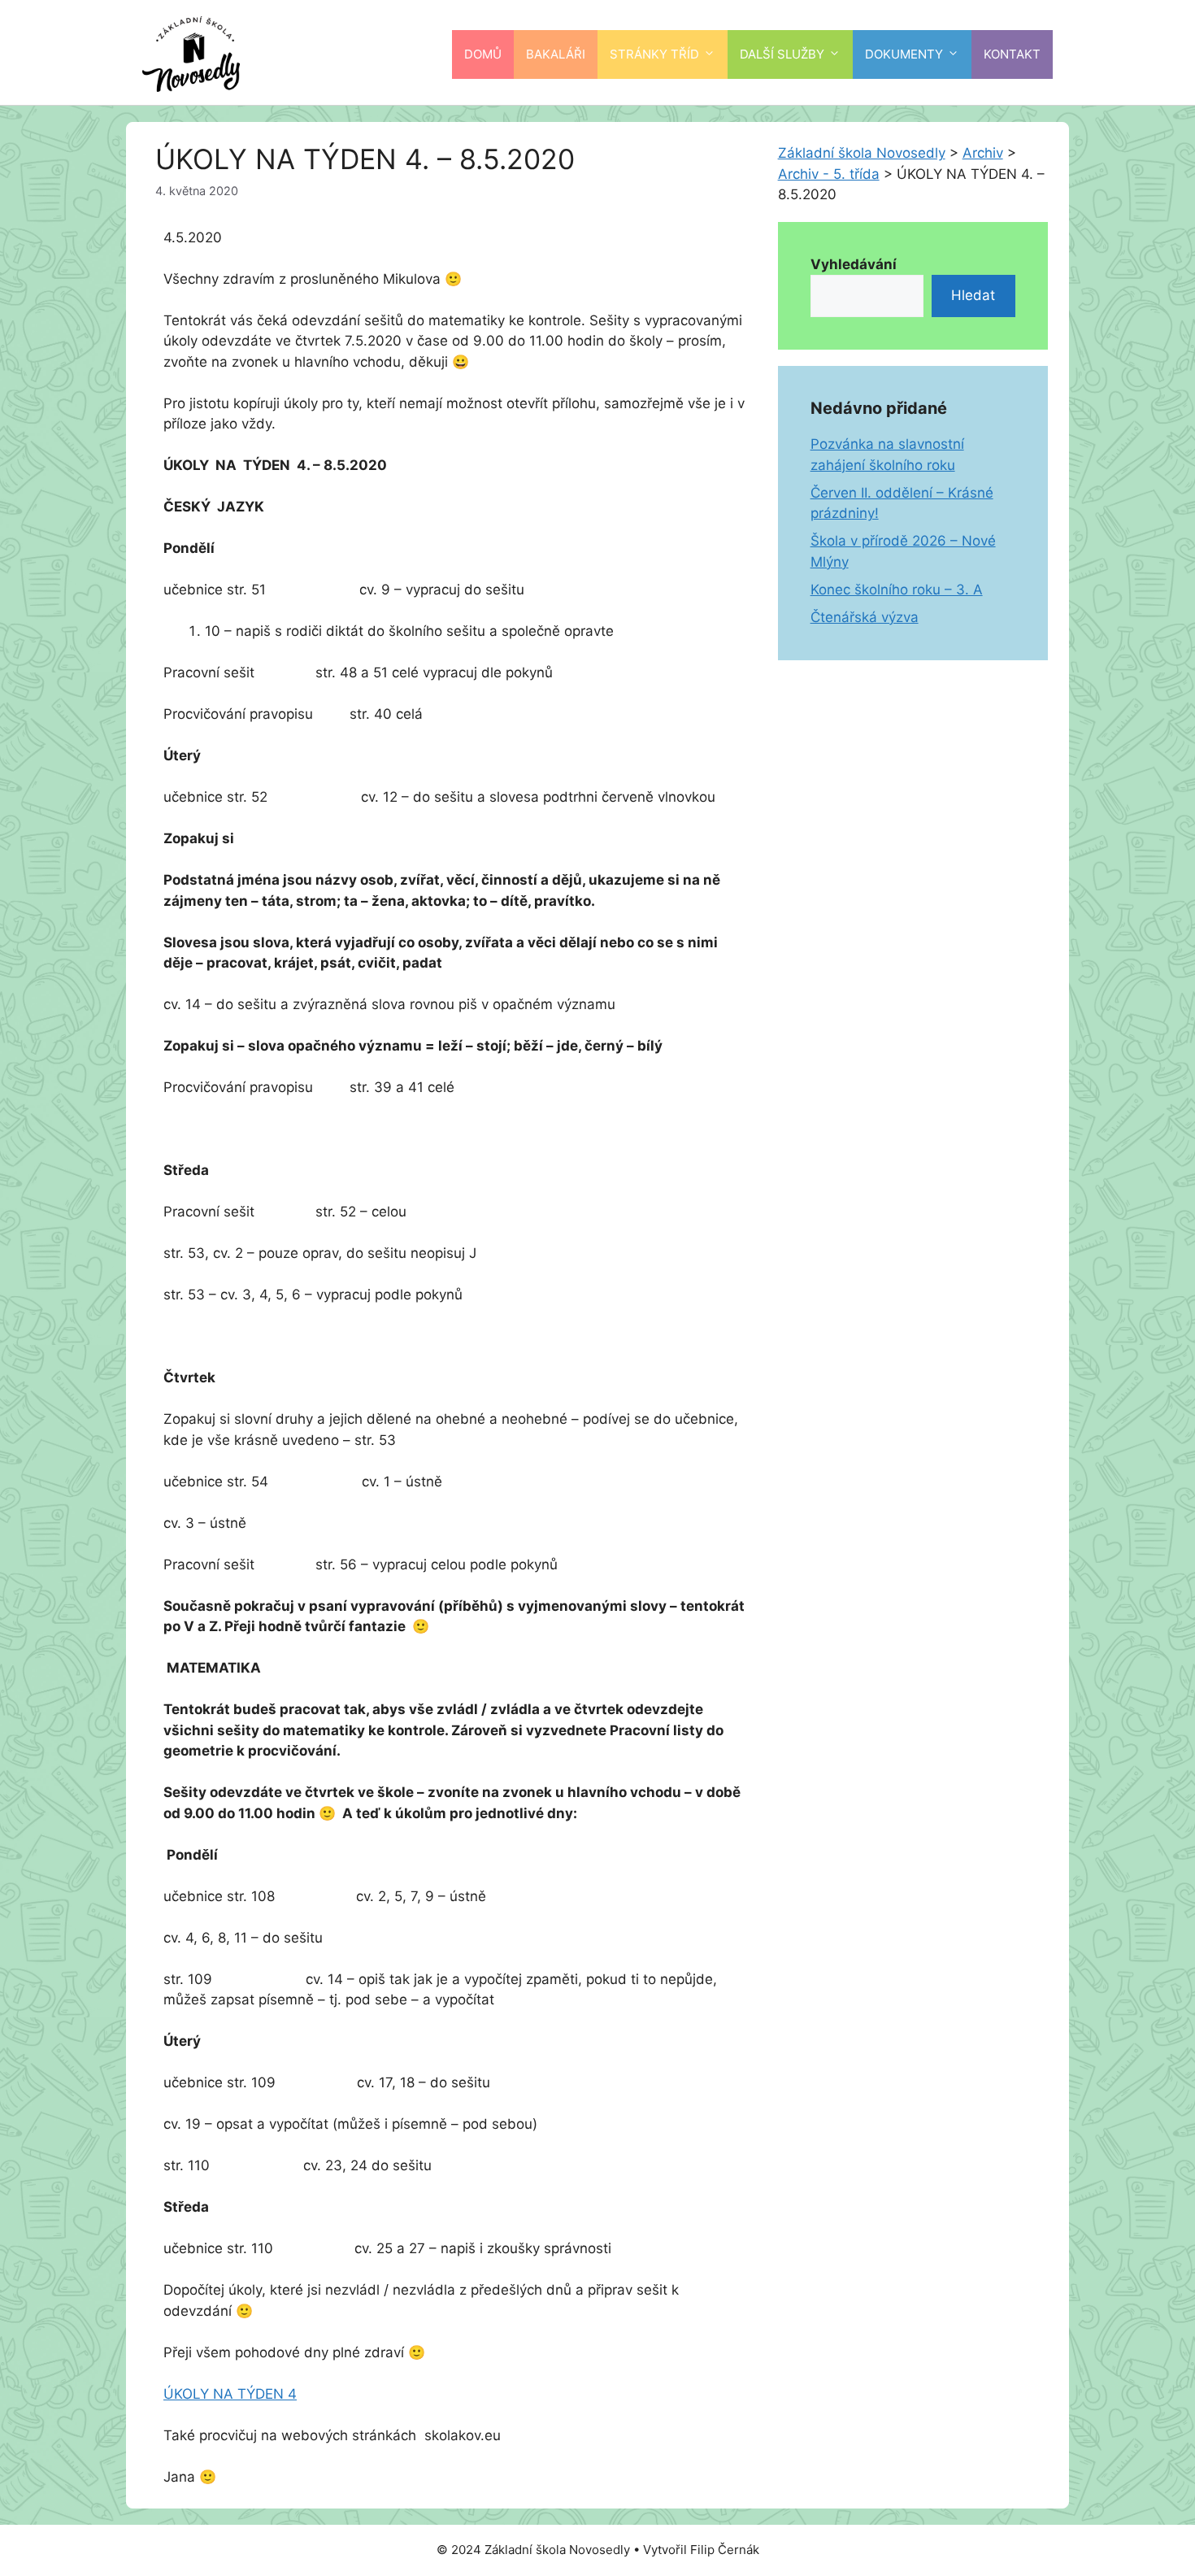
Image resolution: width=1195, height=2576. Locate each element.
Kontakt (1012, 54)
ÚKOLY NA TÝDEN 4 (230, 2394)
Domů (483, 54)
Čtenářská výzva (865, 617)
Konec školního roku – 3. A (897, 590)
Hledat (973, 295)
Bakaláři (556, 54)
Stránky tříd (654, 54)
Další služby (782, 54)
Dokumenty (904, 54)
